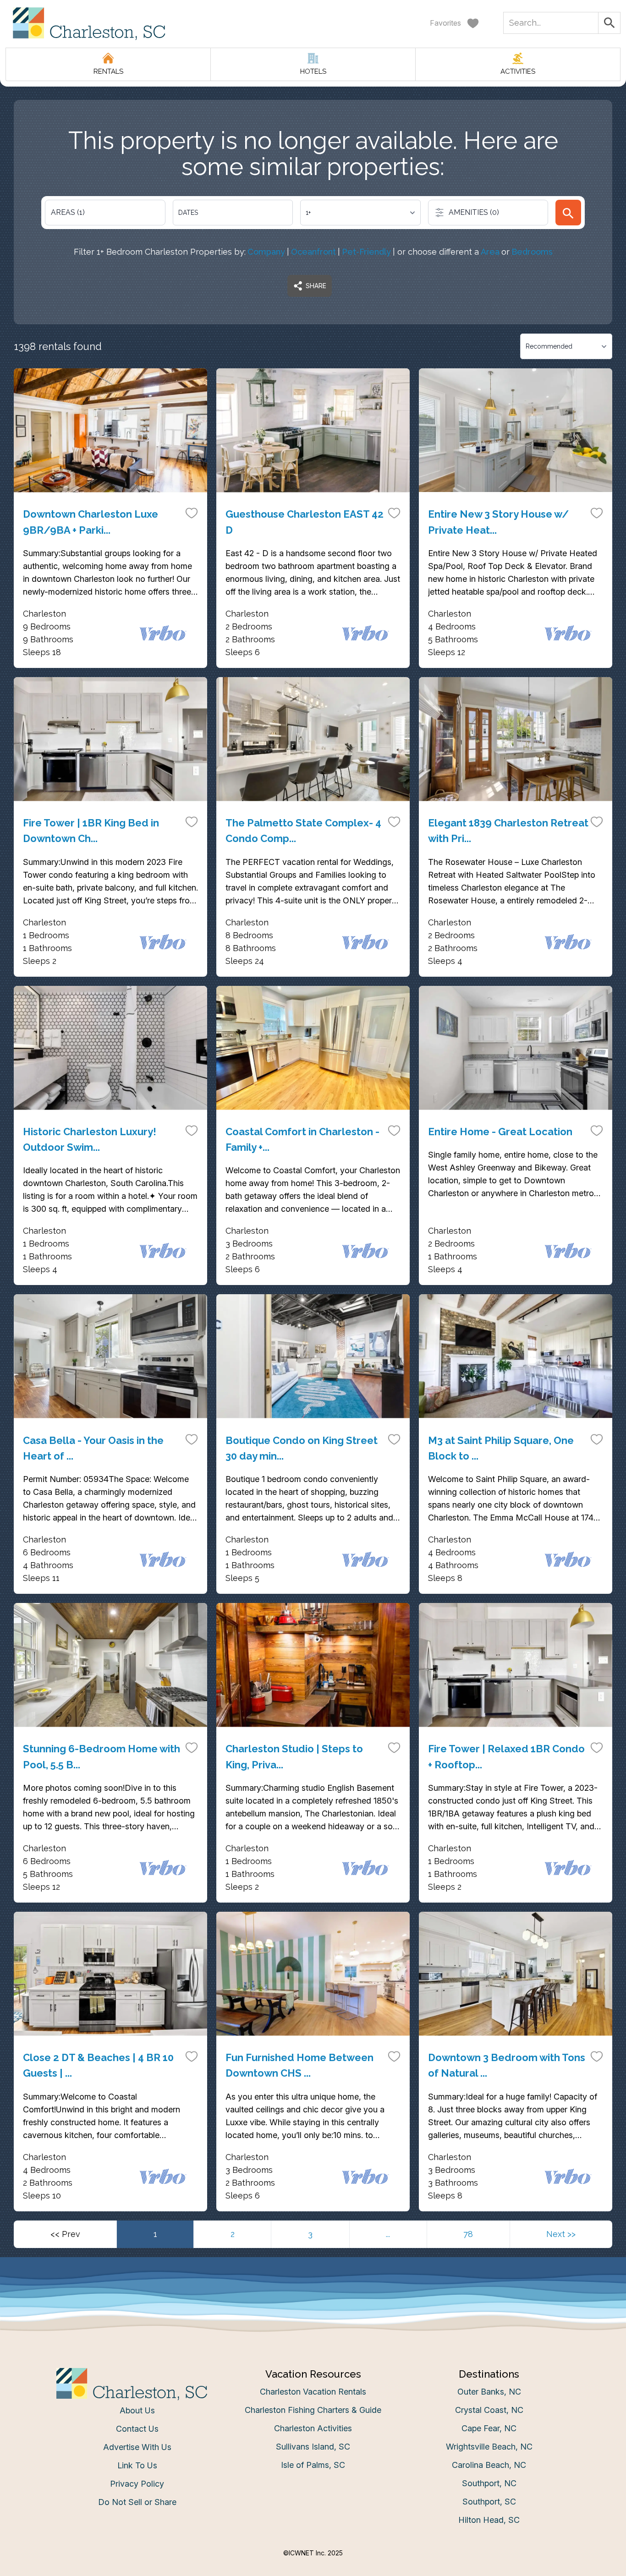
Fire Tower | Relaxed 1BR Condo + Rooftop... (506, 1756)
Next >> (561, 2234)
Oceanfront (313, 252)
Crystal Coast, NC (489, 2410)
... (388, 2234)
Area (490, 252)
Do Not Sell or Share (137, 2502)
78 (468, 2234)
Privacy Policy (137, 2484)
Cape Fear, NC (489, 2428)
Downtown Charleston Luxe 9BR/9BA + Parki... (91, 522)
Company (266, 252)
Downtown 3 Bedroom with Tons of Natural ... (507, 2065)
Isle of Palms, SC (313, 2465)
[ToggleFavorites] (192, 513)
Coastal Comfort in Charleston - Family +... (302, 1139)
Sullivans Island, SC (313, 2447)
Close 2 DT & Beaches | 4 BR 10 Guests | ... (98, 2065)
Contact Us (137, 2429)
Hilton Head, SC (489, 2520)
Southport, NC (489, 2483)
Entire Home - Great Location (500, 1132)
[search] (568, 213)
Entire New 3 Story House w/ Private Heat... (498, 522)
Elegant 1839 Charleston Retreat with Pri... (508, 831)
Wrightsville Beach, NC (489, 2447)
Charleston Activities (313, 2428)
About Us (137, 2410)
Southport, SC (489, 2502)
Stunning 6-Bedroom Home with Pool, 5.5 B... (102, 1756)
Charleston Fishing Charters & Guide (313, 2410)
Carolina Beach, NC (489, 2465)
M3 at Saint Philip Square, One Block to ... (501, 1448)
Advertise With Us (137, 2447)
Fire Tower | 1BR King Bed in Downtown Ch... (91, 831)
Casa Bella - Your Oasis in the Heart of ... (93, 1448)
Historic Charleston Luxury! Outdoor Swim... (90, 1139)
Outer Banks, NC (489, 2392)
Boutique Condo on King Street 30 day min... (302, 1448)
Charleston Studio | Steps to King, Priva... (294, 1756)
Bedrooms (532, 252)
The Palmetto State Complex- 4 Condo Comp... (303, 831)
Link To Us (137, 2465)
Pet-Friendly (366, 252)
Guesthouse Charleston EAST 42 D (305, 522)
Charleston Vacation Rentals (313, 2392)
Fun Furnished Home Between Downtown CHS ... (299, 2065)
